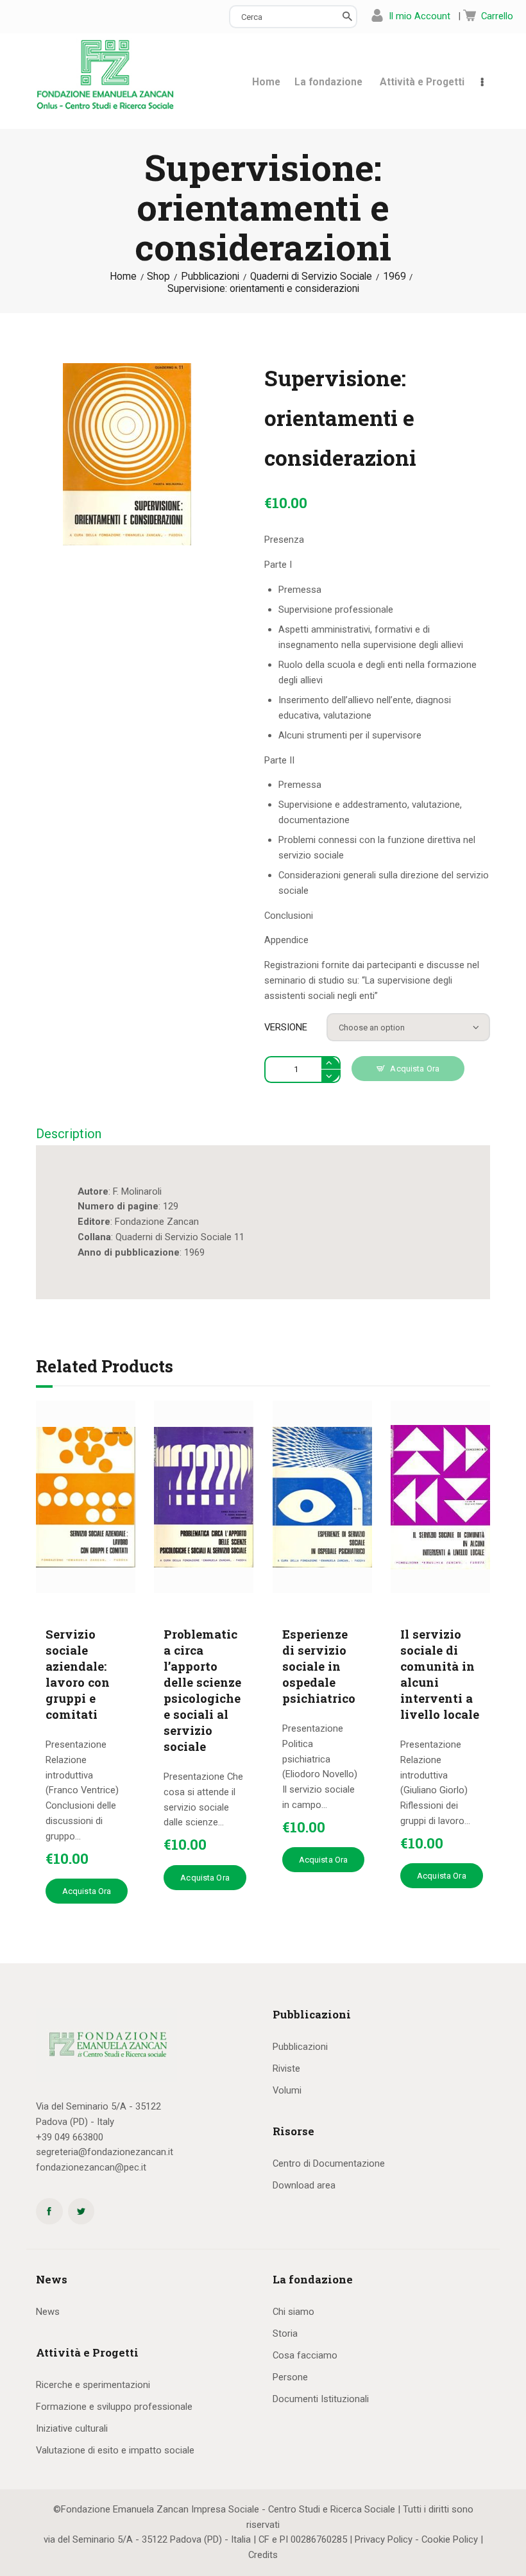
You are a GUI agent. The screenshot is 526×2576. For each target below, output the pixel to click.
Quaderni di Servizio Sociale (311, 277)
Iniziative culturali (72, 2428)
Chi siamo (293, 2312)
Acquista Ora (415, 1069)
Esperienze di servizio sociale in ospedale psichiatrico (319, 1666)
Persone (290, 2377)
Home (123, 277)
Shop (158, 277)
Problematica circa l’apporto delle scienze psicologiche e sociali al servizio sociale (202, 1690)
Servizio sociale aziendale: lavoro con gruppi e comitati (78, 1674)
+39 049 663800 (70, 2137)
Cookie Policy (450, 2539)
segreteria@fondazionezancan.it (105, 2152)
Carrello (497, 16)
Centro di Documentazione (329, 2163)
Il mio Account (420, 16)
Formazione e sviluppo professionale (114, 2407)
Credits (263, 2555)
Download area (304, 2185)
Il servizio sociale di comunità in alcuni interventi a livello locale (440, 1674)
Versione (286, 1027)
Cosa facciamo (305, 2355)
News (48, 2312)
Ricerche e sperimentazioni (93, 2385)
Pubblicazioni (210, 277)
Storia (285, 2333)
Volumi (287, 2090)
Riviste (286, 2068)
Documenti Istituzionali (321, 2399)
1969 (394, 277)
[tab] (69, 1134)
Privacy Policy (384, 2539)
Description (69, 1134)
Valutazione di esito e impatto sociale (115, 2450)
